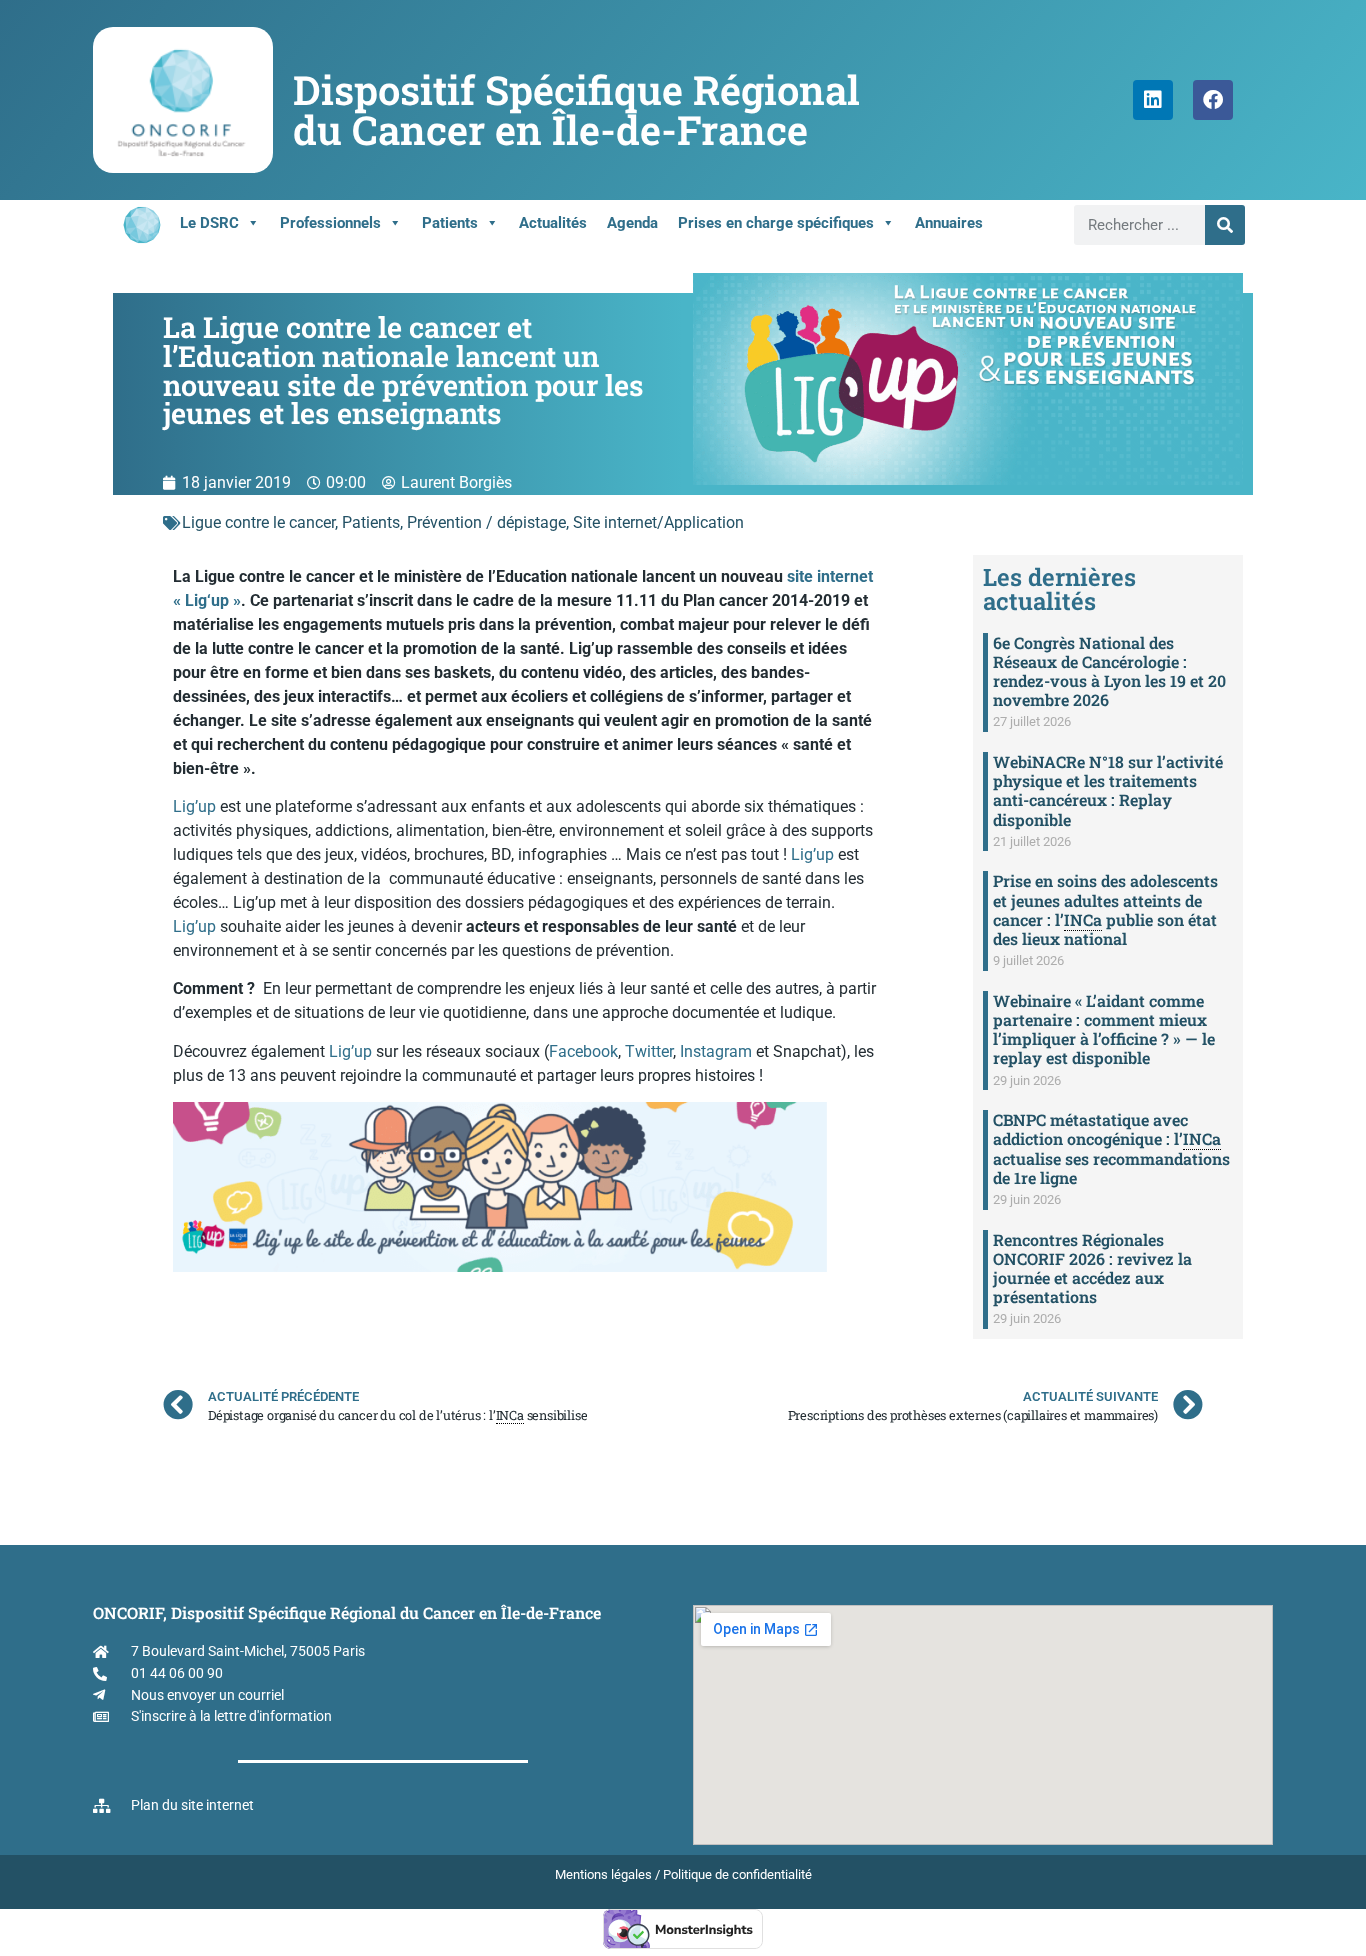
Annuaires (949, 223)
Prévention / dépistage (486, 522)
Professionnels (330, 223)
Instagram (716, 1051)
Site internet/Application (658, 522)
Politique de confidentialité (737, 1874)
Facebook (583, 1051)
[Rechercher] (1225, 225)
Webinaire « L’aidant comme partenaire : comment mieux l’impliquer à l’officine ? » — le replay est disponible (1104, 1029)
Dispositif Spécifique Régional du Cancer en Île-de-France (576, 109)
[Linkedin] (1153, 100)
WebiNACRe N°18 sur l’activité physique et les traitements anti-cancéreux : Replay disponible (1108, 790)
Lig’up (194, 806)
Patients (450, 223)
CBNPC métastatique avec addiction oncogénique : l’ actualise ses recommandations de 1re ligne (1111, 1148)
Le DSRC (209, 223)
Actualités (553, 223)
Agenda (632, 223)
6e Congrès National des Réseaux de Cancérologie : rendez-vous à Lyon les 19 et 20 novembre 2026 (1109, 671)
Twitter (649, 1051)
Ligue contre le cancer (258, 522)
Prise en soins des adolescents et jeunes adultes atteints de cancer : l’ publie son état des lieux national (1105, 909)
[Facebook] (1213, 100)
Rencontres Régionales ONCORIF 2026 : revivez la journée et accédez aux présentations (1092, 1268)
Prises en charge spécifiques (776, 223)
